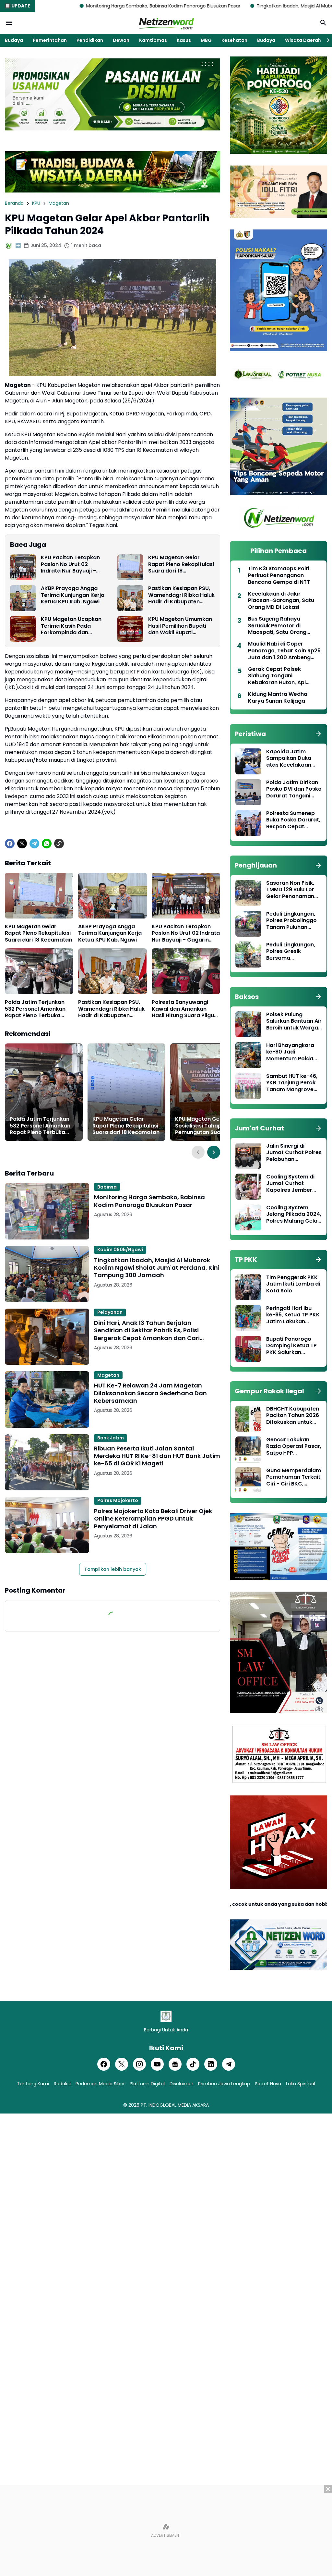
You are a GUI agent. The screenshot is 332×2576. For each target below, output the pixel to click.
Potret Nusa (268, 2084)
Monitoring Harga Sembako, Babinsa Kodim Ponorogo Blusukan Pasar (149, 1201)
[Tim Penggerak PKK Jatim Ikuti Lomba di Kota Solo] (248, 1287)
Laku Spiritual (301, 2084)
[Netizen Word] (166, 23)
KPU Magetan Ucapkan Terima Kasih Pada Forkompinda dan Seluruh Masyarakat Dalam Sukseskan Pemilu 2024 (74, 626)
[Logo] (166, 2016)
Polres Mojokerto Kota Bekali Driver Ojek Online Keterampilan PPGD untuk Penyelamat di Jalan (153, 1519)
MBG (206, 40)
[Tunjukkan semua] (318, 734)
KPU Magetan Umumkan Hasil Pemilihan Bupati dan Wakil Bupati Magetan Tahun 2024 (180, 626)
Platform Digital (147, 2084)
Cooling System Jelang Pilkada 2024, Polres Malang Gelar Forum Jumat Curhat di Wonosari (294, 1214)
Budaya (14, 40)
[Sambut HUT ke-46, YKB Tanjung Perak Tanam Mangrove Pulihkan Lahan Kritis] (248, 1086)
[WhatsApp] (47, 844)
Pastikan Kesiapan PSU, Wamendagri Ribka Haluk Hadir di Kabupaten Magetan (181, 595)
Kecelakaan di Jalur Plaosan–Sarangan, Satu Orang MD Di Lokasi (281, 601)
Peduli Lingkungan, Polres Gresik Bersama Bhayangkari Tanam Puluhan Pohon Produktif (293, 952)
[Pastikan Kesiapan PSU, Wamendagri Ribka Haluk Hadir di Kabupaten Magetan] (130, 598)
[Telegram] (34, 844)
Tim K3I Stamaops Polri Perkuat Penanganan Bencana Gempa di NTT (279, 575)
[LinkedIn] (211, 2064)
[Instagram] (139, 2064)
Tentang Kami (33, 2084)
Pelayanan (110, 1312)
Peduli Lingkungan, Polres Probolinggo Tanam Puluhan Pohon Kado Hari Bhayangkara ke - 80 (291, 921)
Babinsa (107, 1187)
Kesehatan (234, 40)
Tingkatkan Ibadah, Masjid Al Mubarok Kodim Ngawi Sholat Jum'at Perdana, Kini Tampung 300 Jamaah (157, 1268)
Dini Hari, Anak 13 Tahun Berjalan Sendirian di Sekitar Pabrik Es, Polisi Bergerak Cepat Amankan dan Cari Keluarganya (147, 1330)
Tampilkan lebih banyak (113, 1569)
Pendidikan (90, 40)
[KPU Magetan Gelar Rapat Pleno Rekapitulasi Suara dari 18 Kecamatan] (130, 567)
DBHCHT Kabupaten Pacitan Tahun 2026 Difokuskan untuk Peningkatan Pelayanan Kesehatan (293, 1416)
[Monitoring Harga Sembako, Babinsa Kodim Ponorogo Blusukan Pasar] (47, 1211)
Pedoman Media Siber (100, 2084)
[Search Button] (323, 23)
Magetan (108, 1375)
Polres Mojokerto (118, 1500)
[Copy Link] (59, 844)
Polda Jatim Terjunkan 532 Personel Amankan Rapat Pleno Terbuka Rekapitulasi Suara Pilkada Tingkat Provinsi (36, 1009)
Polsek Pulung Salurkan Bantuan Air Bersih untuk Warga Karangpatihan (294, 1021)
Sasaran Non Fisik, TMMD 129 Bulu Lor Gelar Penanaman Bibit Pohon (290, 890)
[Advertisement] (166, 2531)
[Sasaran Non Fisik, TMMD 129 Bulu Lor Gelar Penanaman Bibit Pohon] (248, 893)
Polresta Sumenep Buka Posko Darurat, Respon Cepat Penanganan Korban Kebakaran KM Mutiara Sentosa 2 (294, 820)
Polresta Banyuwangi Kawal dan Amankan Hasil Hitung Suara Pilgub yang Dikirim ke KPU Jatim (185, 1009)
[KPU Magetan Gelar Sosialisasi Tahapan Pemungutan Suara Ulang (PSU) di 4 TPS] (209, 1092)
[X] (22, 844)
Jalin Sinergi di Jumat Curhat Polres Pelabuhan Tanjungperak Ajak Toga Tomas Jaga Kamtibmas (294, 1153)
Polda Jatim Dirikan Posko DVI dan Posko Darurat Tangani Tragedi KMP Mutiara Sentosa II (294, 789)
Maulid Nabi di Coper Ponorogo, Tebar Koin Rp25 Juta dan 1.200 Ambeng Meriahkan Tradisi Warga (284, 651)
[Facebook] (10, 844)
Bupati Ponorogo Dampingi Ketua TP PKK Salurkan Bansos (291, 1346)
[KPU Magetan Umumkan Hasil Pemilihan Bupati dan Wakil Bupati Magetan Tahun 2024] (130, 629)
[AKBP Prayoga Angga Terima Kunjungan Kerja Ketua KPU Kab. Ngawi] (23, 598)
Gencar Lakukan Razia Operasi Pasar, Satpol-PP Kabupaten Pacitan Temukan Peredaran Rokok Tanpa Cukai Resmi (294, 1447)
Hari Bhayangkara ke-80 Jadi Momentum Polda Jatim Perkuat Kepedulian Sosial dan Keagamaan (290, 1052)
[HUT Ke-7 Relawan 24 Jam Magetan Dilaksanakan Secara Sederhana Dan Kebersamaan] (47, 1399)
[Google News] (175, 2064)
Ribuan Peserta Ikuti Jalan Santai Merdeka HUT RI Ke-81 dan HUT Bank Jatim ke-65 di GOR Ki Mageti (157, 1456)
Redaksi (62, 2084)
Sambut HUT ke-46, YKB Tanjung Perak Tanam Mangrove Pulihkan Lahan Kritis (293, 1083)
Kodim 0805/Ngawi (120, 1250)
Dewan (121, 40)
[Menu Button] (9, 23)
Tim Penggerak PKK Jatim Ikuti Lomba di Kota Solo (293, 1284)
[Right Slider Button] (326, 40)
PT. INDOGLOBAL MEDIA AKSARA (175, 2105)
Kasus (184, 40)
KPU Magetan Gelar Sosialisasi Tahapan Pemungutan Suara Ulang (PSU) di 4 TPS (209, 1126)
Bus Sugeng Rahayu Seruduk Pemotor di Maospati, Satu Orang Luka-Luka (277, 626)
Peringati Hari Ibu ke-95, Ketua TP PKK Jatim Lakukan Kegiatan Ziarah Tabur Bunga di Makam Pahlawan (293, 1315)
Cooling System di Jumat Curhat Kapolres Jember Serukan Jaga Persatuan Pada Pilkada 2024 (290, 1184)
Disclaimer (181, 2084)
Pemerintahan (50, 40)
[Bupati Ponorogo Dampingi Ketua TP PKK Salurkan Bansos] (248, 1349)
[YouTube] (157, 2064)
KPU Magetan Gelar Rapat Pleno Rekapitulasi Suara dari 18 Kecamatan (181, 564)
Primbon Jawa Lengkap (224, 2084)
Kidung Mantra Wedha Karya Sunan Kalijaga (278, 698)
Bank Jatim (111, 1438)
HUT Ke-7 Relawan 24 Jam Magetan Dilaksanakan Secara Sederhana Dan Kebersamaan (150, 1393)
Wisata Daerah (303, 40)
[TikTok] (193, 2064)
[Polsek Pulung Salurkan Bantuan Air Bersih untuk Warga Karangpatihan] (248, 1024)
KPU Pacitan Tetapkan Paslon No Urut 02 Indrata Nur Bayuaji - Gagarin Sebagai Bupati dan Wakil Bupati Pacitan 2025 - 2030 (74, 564)
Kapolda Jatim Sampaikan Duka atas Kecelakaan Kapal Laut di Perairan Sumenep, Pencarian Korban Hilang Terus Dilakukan (291, 758)
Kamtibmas (153, 40)
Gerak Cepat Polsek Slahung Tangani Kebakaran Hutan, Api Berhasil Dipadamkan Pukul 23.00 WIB (284, 676)
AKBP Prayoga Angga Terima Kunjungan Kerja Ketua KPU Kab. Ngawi (73, 595)
